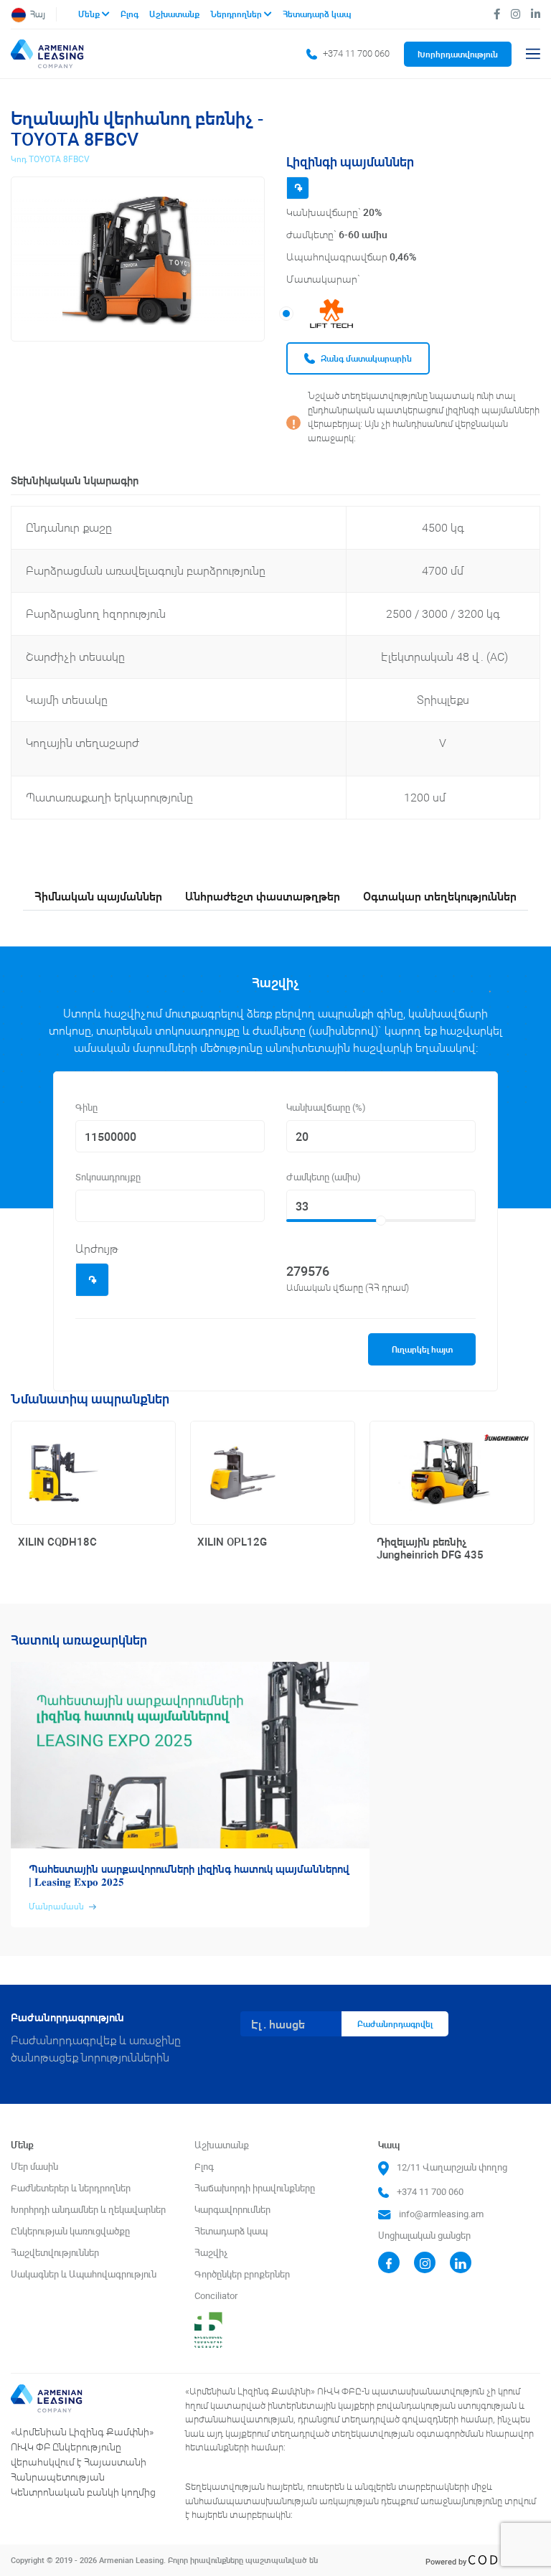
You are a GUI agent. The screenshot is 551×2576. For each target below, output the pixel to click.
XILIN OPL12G (232, 1542)
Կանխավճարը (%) (326, 1108)
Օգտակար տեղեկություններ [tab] (440, 896)
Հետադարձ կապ (317, 14)
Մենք (90, 14)
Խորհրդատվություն (458, 54)
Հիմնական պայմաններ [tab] (98, 896)
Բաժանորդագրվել (395, 2024)
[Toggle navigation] (533, 54)
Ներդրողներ (237, 14)
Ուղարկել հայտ (422, 1349)
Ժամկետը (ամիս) (324, 1177)
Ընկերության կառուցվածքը (70, 2231)
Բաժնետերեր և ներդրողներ (71, 2188)
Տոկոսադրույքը (108, 1177)
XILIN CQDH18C (57, 1542)
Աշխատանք (175, 14)
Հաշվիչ (211, 2253)
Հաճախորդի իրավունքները (255, 2188)
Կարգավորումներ (232, 2210)
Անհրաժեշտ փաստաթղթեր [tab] (263, 896)
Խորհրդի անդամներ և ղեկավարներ (88, 2210)
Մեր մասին (34, 2167)
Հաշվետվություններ (55, 2253)
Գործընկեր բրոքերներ (242, 2274)
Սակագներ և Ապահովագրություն (84, 2274)
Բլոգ (131, 14)
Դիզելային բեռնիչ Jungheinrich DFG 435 (430, 1548)
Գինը (86, 1108)
